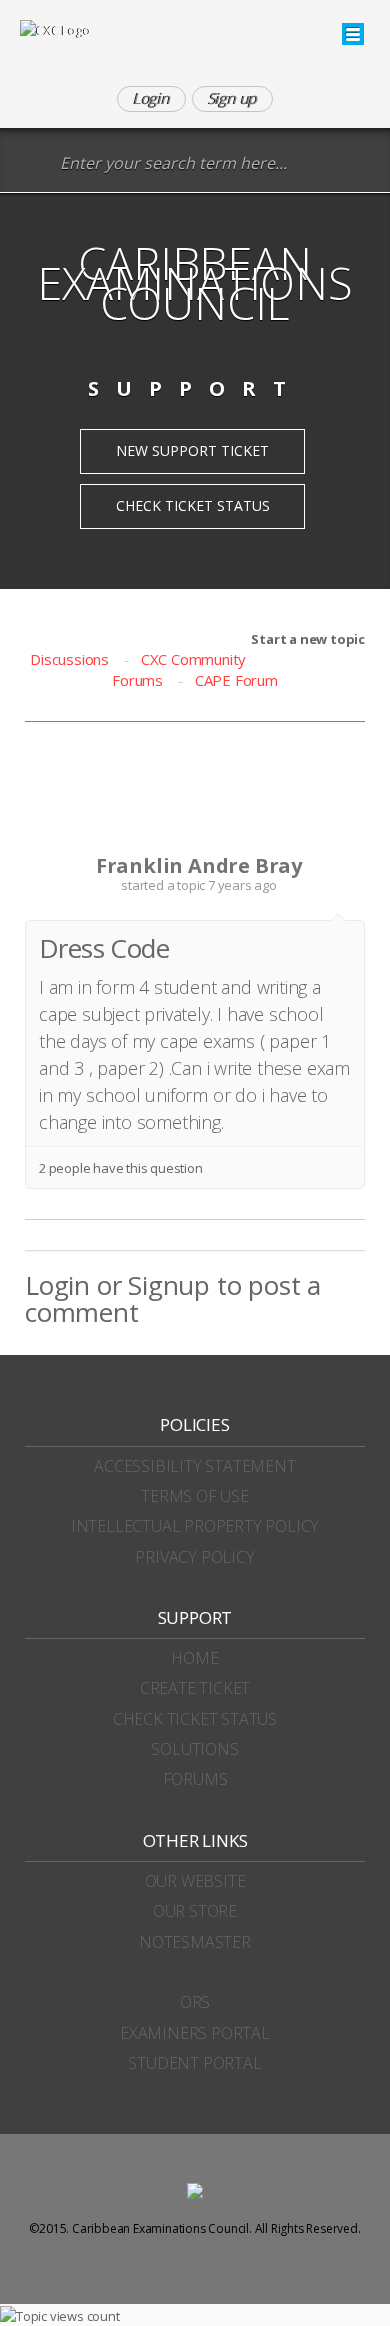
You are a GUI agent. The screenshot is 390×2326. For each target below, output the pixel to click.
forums (195, 1779)
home (194, 1658)
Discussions (69, 659)
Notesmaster (195, 1942)
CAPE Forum (236, 680)
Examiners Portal (195, 2033)
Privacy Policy (194, 1557)
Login (57, 1285)
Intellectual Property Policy (195, 1526)
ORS (195, 2002)
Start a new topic (308, 639)
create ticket (195, 1688)
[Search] (34, 164)
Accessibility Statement (194, 1466)
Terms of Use (195, 1496)
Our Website (195, 1881)
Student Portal (194, 2063)
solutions (194, 1749)
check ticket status (195, 1719)
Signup (169, 1285)
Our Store (195, 1911)
